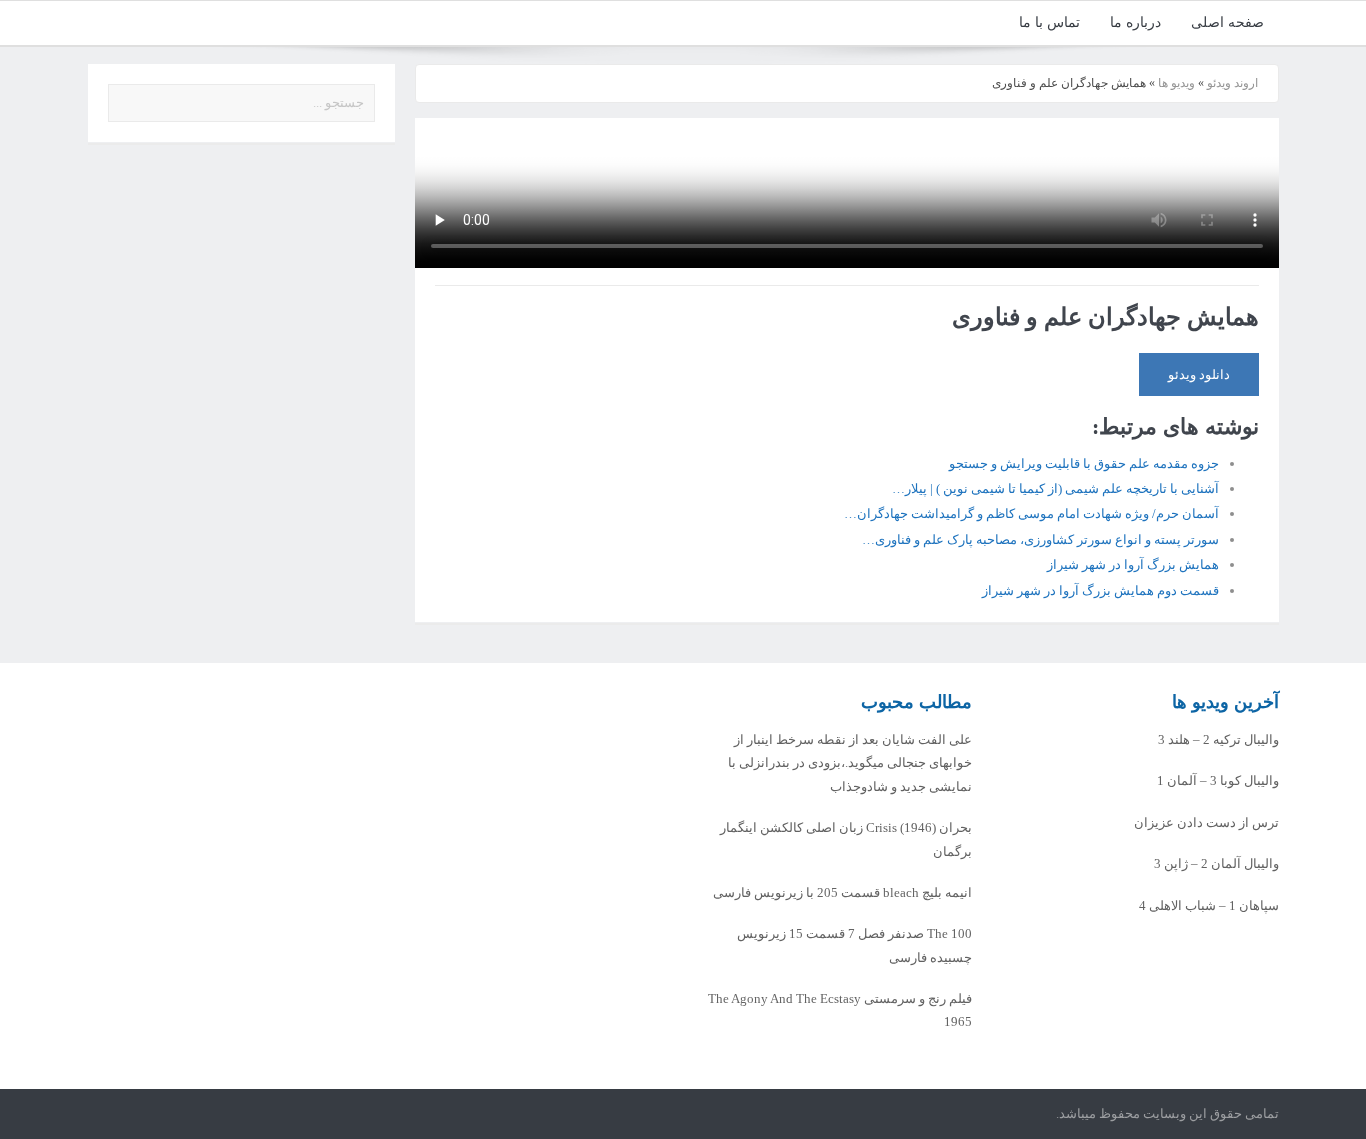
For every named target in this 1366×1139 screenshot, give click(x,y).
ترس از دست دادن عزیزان (1206, 822)
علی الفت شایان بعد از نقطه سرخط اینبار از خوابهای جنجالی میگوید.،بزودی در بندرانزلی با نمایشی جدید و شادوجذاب (850, 763)
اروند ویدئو (1232, 83)
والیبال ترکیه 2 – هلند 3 (1218, 739)
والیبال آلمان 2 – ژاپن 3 (1216, 863)
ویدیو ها (1176, 83)
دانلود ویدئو (1199, 374)
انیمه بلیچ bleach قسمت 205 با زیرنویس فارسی (842, 892)
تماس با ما (1049, 22)
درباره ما (1135, 22)
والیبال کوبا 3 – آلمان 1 (1218, 780)
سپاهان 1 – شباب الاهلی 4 (1209, 905)
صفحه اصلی (1227, 22)
